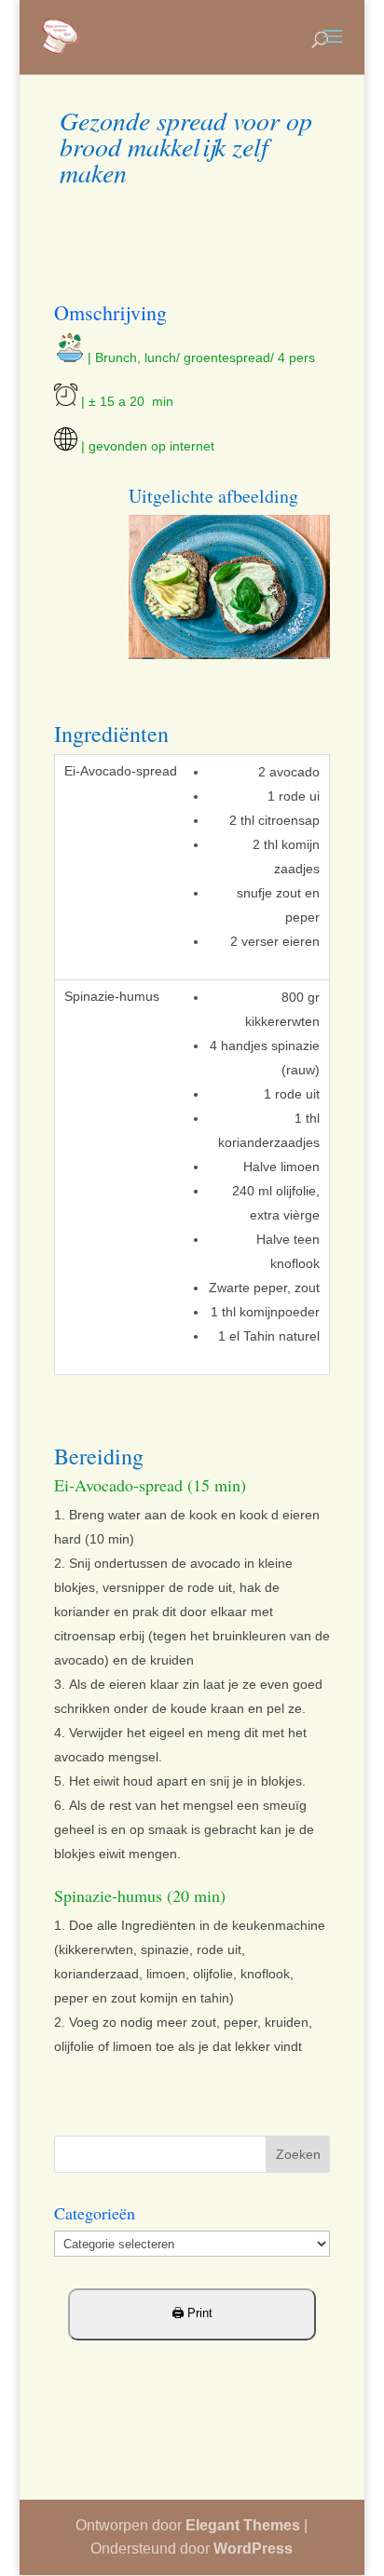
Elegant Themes (243, 2525)
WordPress (253, 2549)
